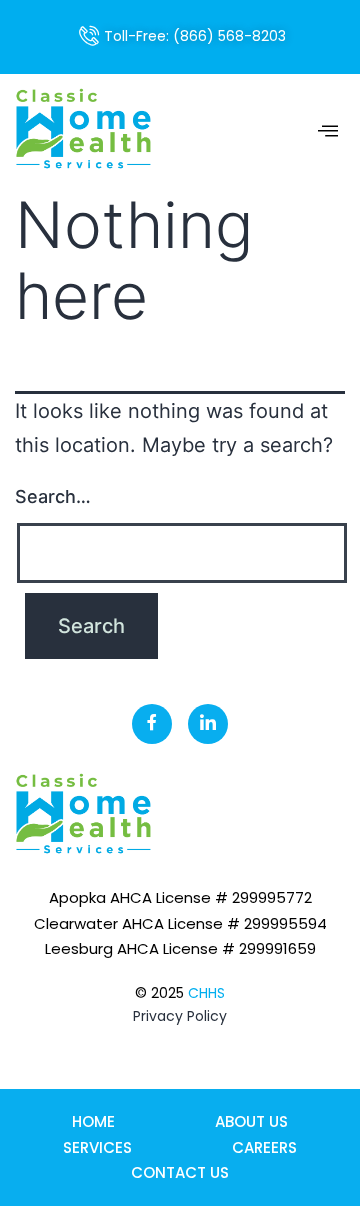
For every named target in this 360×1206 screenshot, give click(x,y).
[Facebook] (152, 724)
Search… (53, 496)
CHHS (206, 993)
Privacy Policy (180, 1016)
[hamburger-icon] (327, 132)
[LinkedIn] (208, 724)
